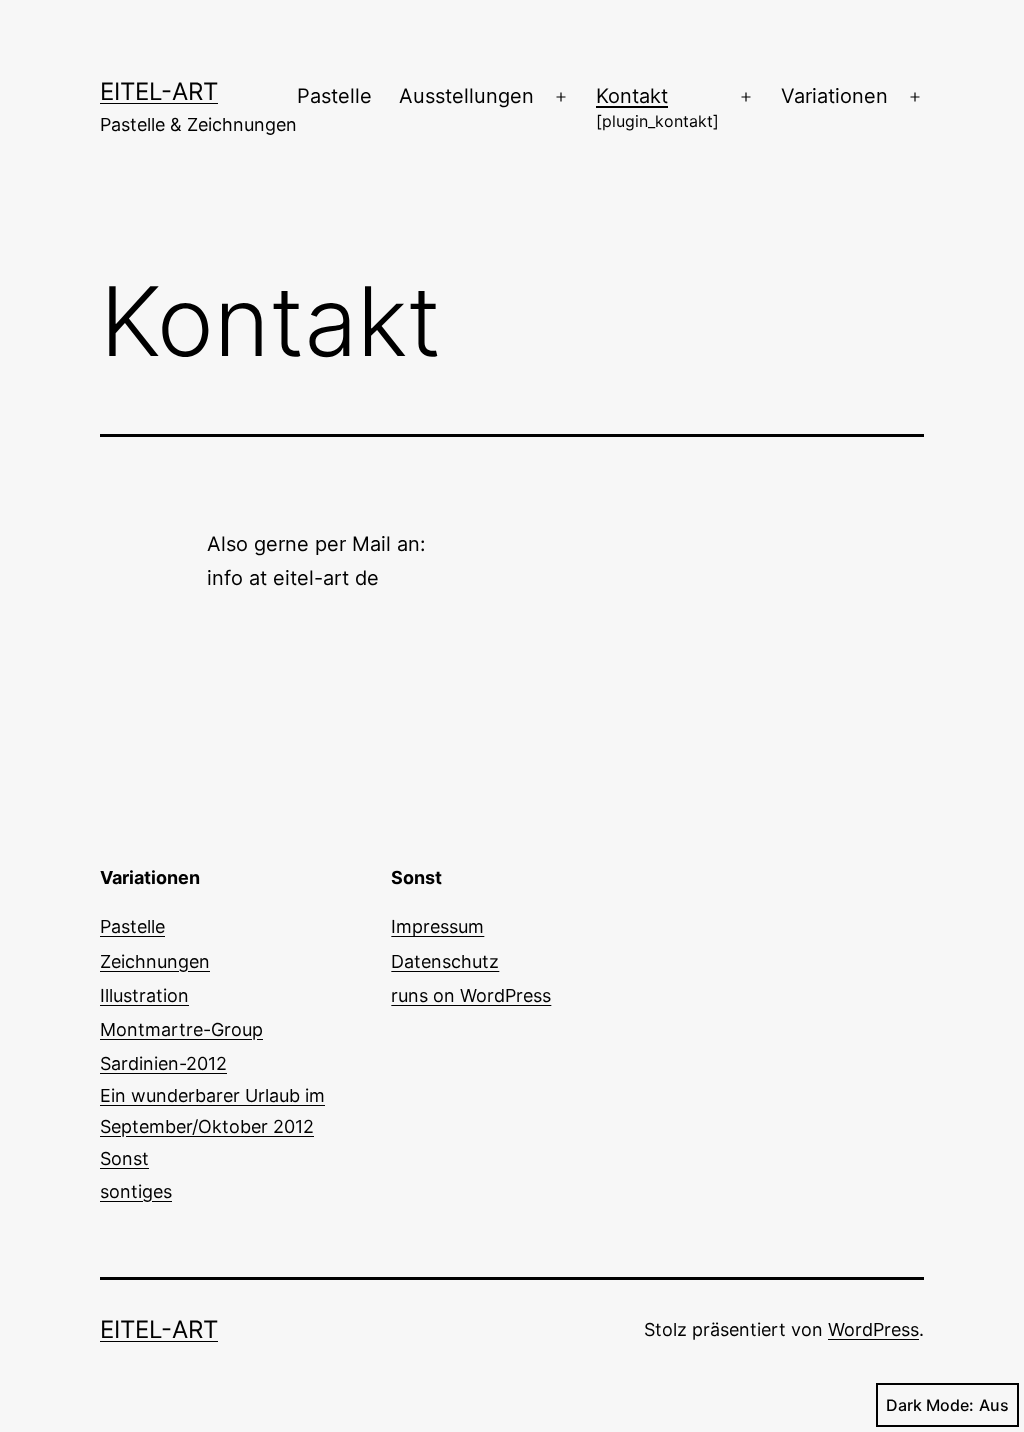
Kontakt (657, 107)
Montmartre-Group (181, 1029)
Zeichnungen (155, 961)
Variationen (834, 96)
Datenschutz (445, 961)
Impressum (437, 926)
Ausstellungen (466, 96)
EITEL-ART (159, 91)
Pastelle (334, 96)
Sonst (136, 1174)
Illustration (144, 995)
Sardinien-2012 (212, 1095)
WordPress (873, 1329)
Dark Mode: (930, 1405)
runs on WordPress (471, 995)
